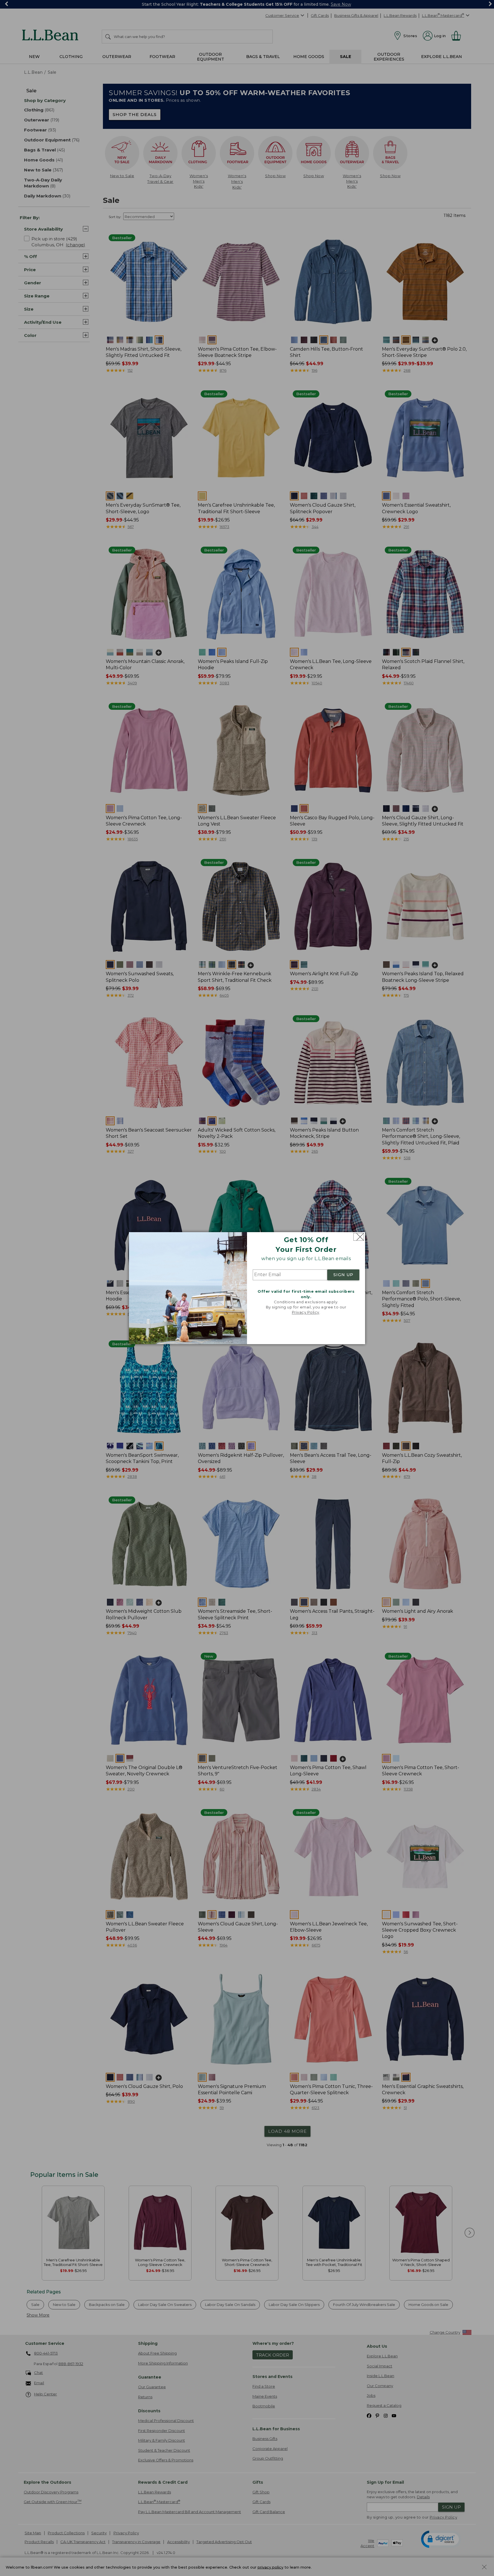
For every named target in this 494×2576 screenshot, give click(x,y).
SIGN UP (343, 1275)
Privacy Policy (306, 1312)
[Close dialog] (359, 1237)
